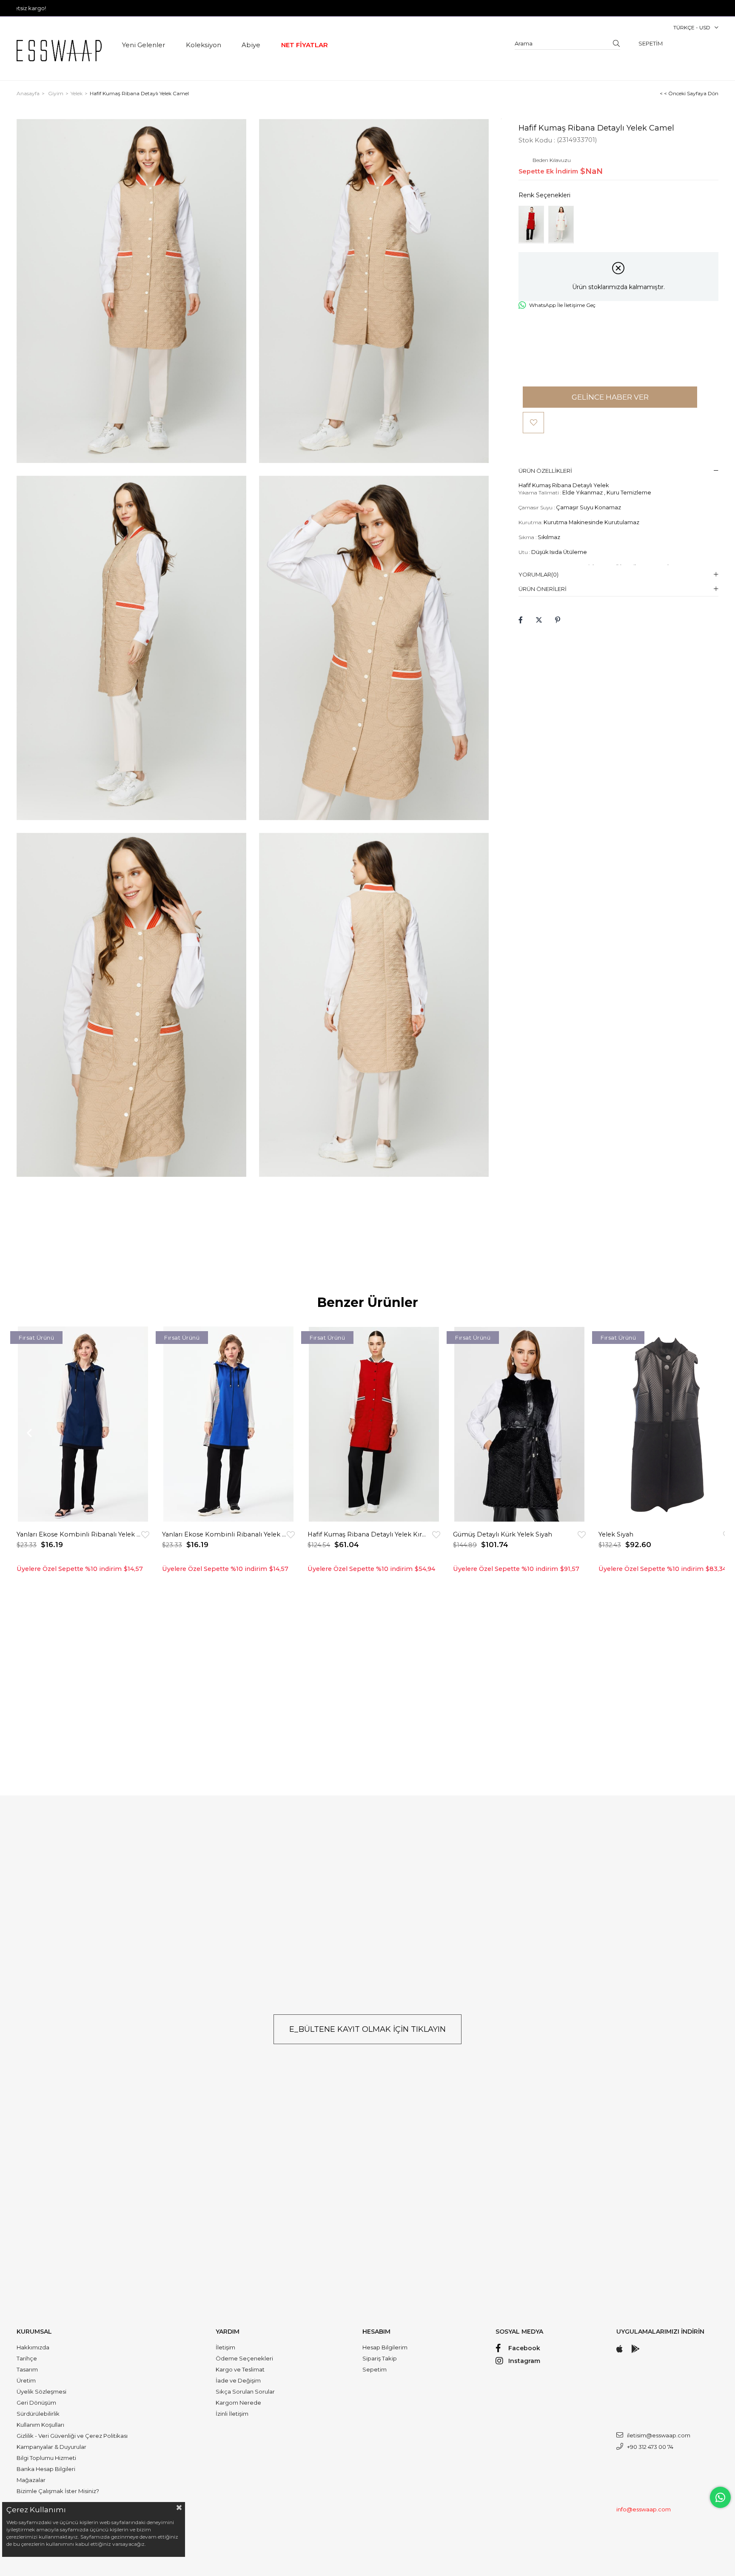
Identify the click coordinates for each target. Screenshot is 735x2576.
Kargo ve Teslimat (240, 2369)
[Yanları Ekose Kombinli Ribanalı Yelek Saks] (228, 1424)
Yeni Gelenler (144, 45)
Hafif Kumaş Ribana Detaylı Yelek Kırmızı (370, 1534)
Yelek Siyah (616, 1534)
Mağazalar (31, 2480)
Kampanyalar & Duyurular (51, 2447)
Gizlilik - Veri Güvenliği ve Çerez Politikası (72, 2436)
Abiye (251, 45)
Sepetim (375, 2369)
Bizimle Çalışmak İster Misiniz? (58, 2491)
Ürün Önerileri (543, 589)
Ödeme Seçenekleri (244, 2358)
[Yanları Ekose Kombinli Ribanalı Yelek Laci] (83, 1424)
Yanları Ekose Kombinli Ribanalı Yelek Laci (79, 1534)
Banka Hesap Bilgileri (46, 2469)
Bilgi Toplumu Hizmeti (46, 2458)
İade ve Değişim (238, 2380)
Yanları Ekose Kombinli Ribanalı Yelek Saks (224, 1534)
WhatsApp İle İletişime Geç (562, 305)
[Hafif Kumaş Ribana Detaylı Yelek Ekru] (561, 225)
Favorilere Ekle (145, 1535)
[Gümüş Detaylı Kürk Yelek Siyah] (519, 1424)
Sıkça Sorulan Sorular (245, 2391)
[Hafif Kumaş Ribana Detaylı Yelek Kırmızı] (531, 225)
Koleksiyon (204, 45)
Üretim (26, 2380)
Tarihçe (27, 2358)
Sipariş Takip (380, 2358)
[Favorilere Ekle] (533, 423)
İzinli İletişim (232, 2414)
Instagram (524, 2361)
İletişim (225, 2347)
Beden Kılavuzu (552, 160)
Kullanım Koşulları (40, 2425)
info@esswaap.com (644, 2509)
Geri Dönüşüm (36, 2403)
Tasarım (27, 2369)
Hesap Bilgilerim (385, 2347)
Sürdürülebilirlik (38, 2414)
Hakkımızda (33, 2347)
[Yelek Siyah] (665, 1424)
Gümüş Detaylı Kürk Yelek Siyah (503, 1534)
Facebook (524, 2348)
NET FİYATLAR (305, 45)
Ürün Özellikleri (545, 471)
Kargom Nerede (238, 2403)
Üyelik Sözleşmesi (41, 2391)
